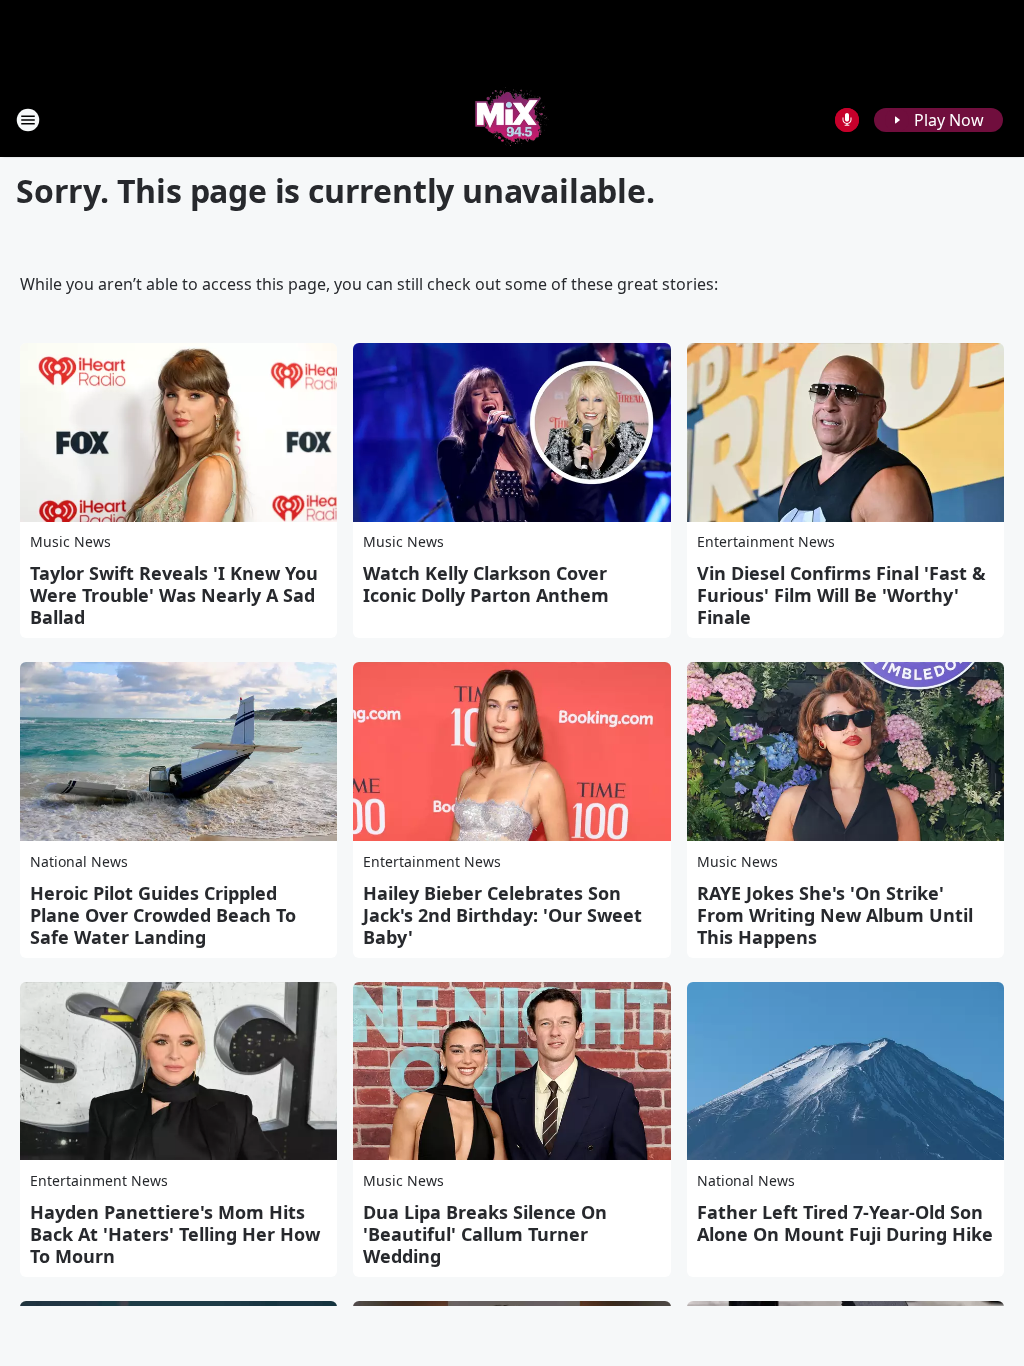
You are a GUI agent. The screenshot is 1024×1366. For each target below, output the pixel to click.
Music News (70, 541)
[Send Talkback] (847, 120)
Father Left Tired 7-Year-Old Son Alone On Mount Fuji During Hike (845, 1223)
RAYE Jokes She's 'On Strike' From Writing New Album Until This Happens (835, 915)
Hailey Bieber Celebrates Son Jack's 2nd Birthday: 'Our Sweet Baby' (502, 915)
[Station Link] (512, 119)
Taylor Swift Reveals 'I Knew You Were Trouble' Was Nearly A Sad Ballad (174, 595)
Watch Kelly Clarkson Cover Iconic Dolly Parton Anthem (486, 584)
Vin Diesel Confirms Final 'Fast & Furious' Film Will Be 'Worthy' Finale (841, 595)
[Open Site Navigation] (28, 120)
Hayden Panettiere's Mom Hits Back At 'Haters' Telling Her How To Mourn (175, 1234)
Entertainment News (766, 541)
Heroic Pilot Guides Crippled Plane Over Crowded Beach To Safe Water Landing (163, 915)
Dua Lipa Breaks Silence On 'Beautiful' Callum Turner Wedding (485, 1234)
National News (79, 861)
